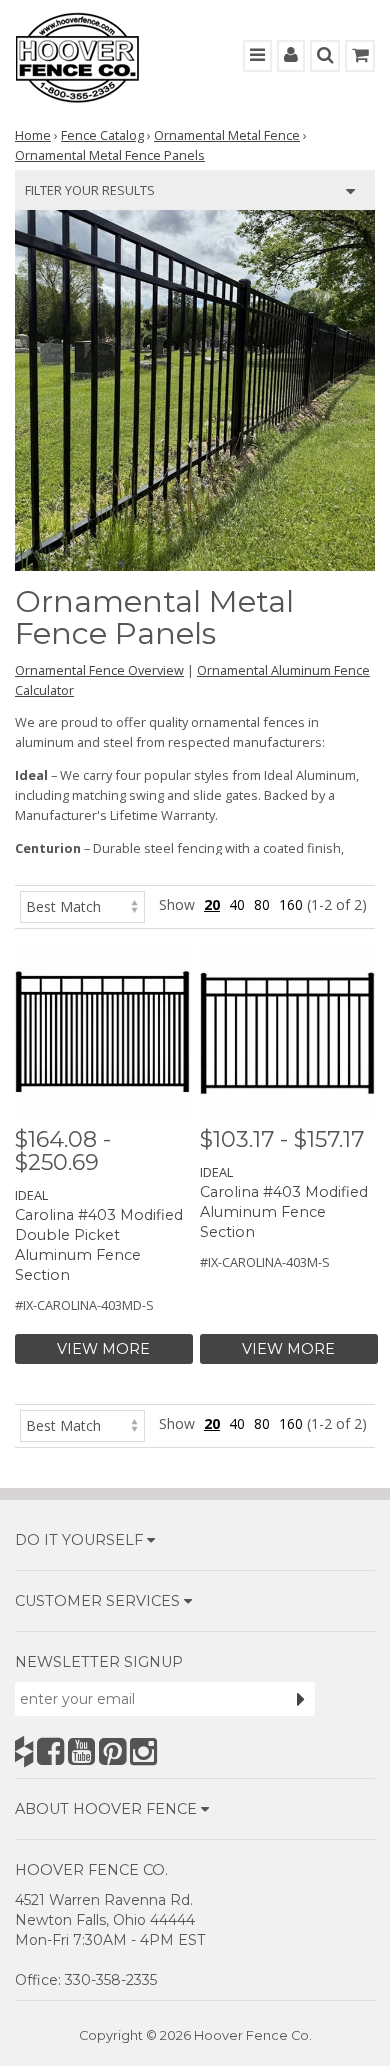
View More (103, 1349)
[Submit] (301, 1699)
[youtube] (81, 1751)
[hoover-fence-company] (24, 1751)
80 (262, 904)
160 (291, 904)
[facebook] (50, 1751)
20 (212, 904)
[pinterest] (112, 1751)
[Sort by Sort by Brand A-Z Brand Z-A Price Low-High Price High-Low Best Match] (82, 904)
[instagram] (143, 1751)
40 (237, 904)
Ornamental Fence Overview (99, 670)
